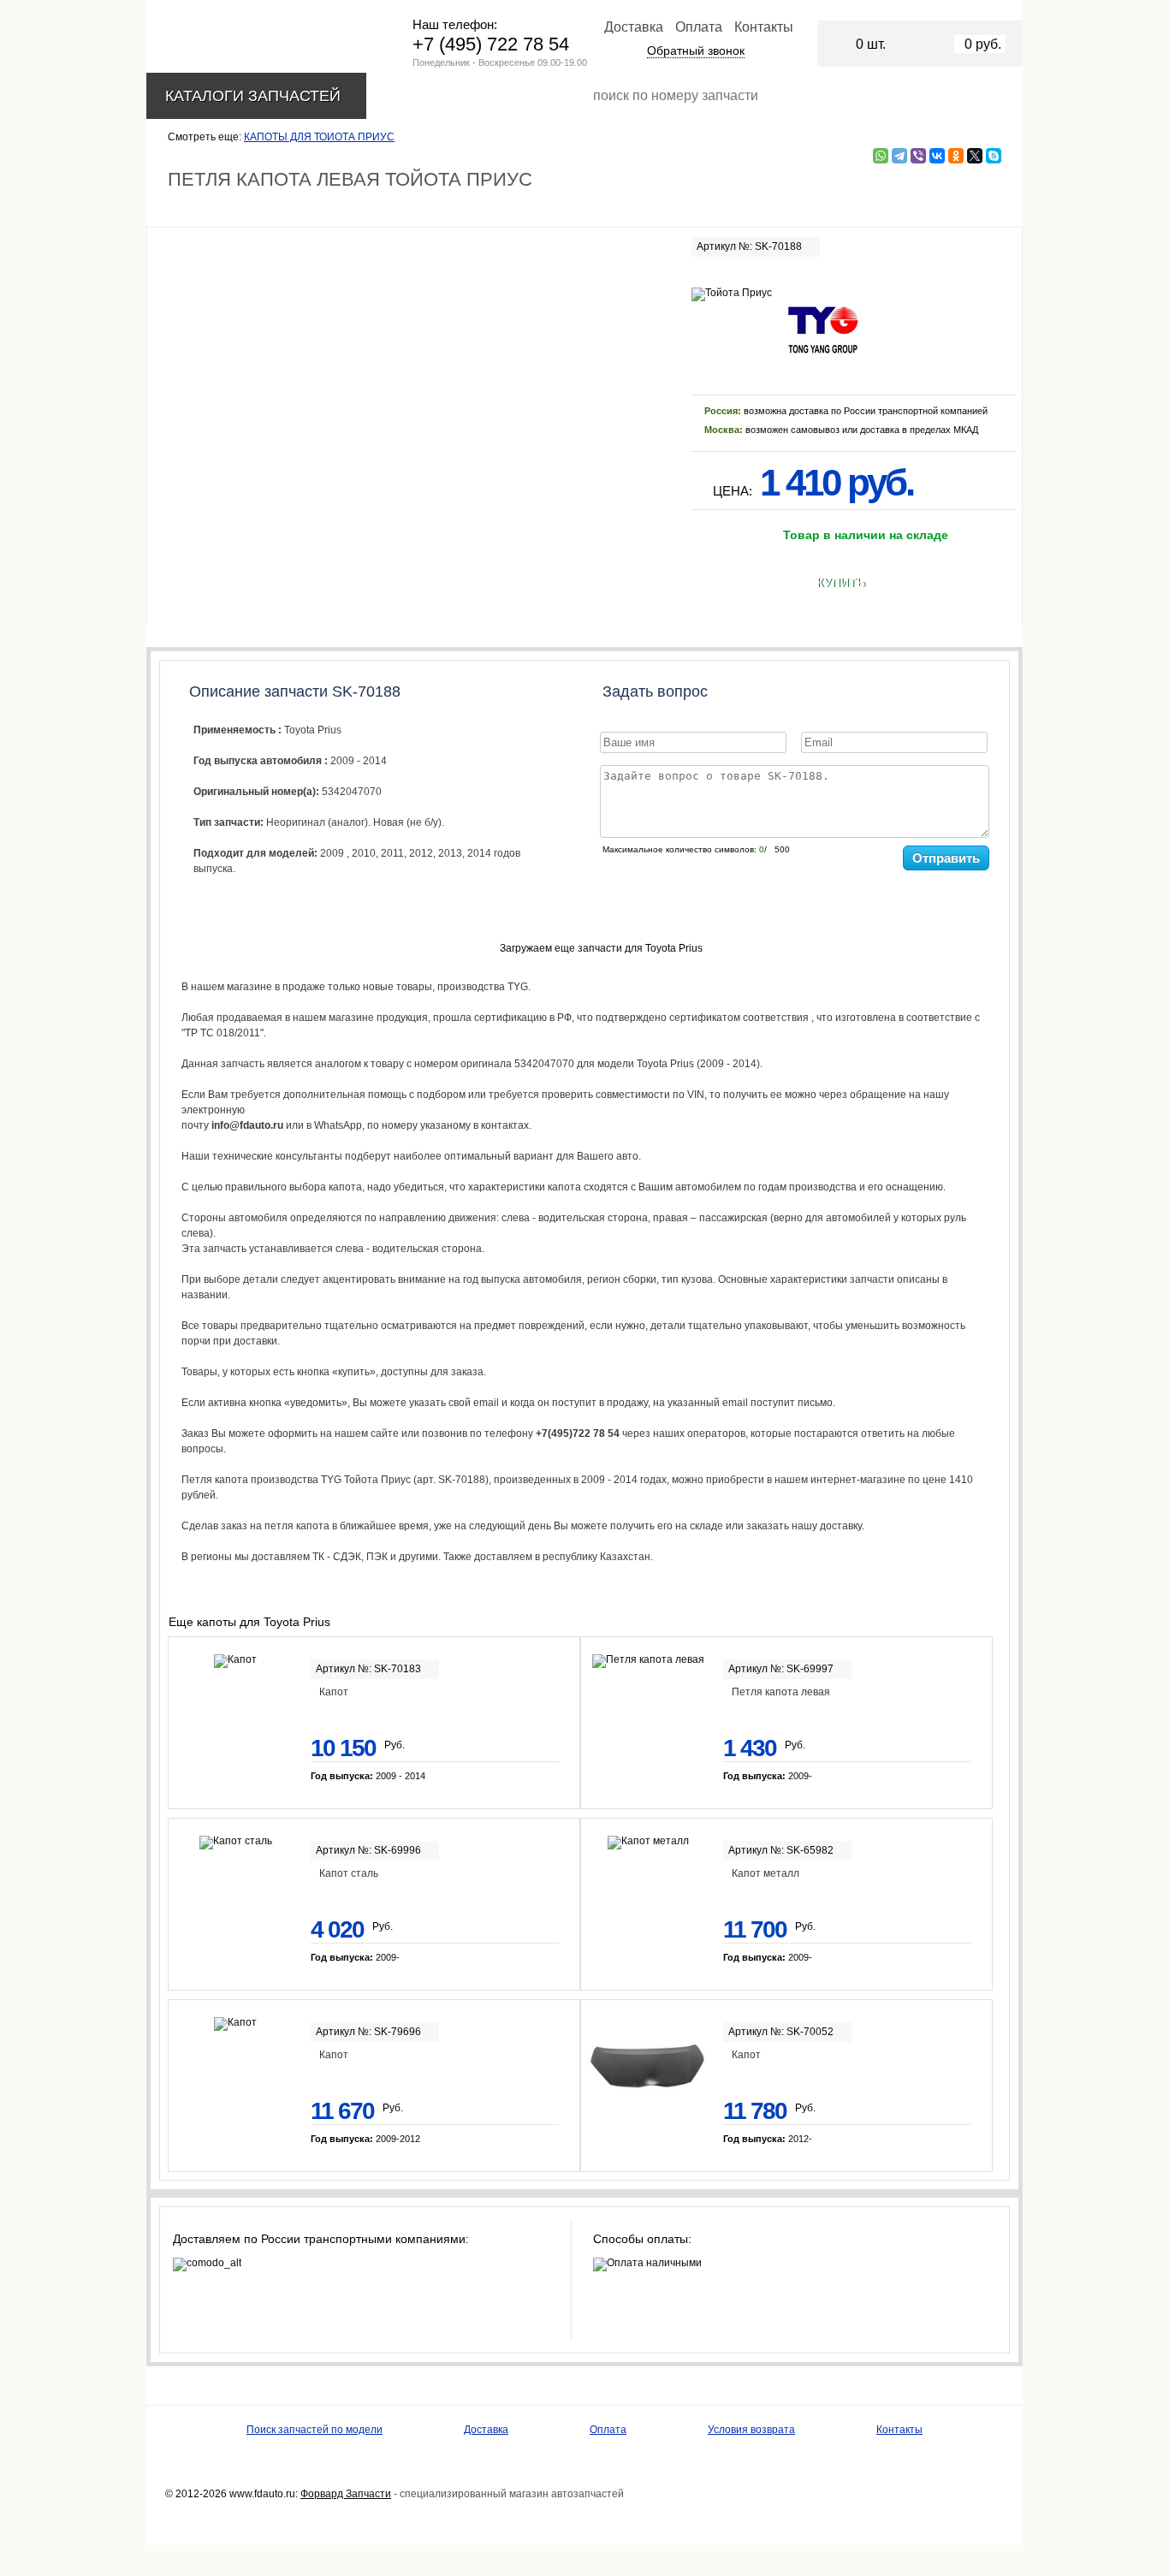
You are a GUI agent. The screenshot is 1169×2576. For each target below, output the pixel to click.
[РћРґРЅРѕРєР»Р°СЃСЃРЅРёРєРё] (956, 156)
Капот (334, 1692)
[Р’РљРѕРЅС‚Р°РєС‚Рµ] (937, 156)
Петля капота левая (781, 1692)
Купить (841, 583)
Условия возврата (751, 2430)
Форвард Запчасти (346, 2494)
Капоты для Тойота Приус (319, 137)
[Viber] (918, 156)
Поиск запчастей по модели (315, 2430)
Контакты (764, 27)
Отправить (946, 858)
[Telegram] (899, 156)
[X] (975, 156)
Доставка (634, 27)
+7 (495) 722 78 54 (491, 44)
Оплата (699, 27)
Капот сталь (349, 1873)
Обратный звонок (696, 50)
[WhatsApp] (881, 156)
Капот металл (765, 1873)
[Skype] (994, 156)
